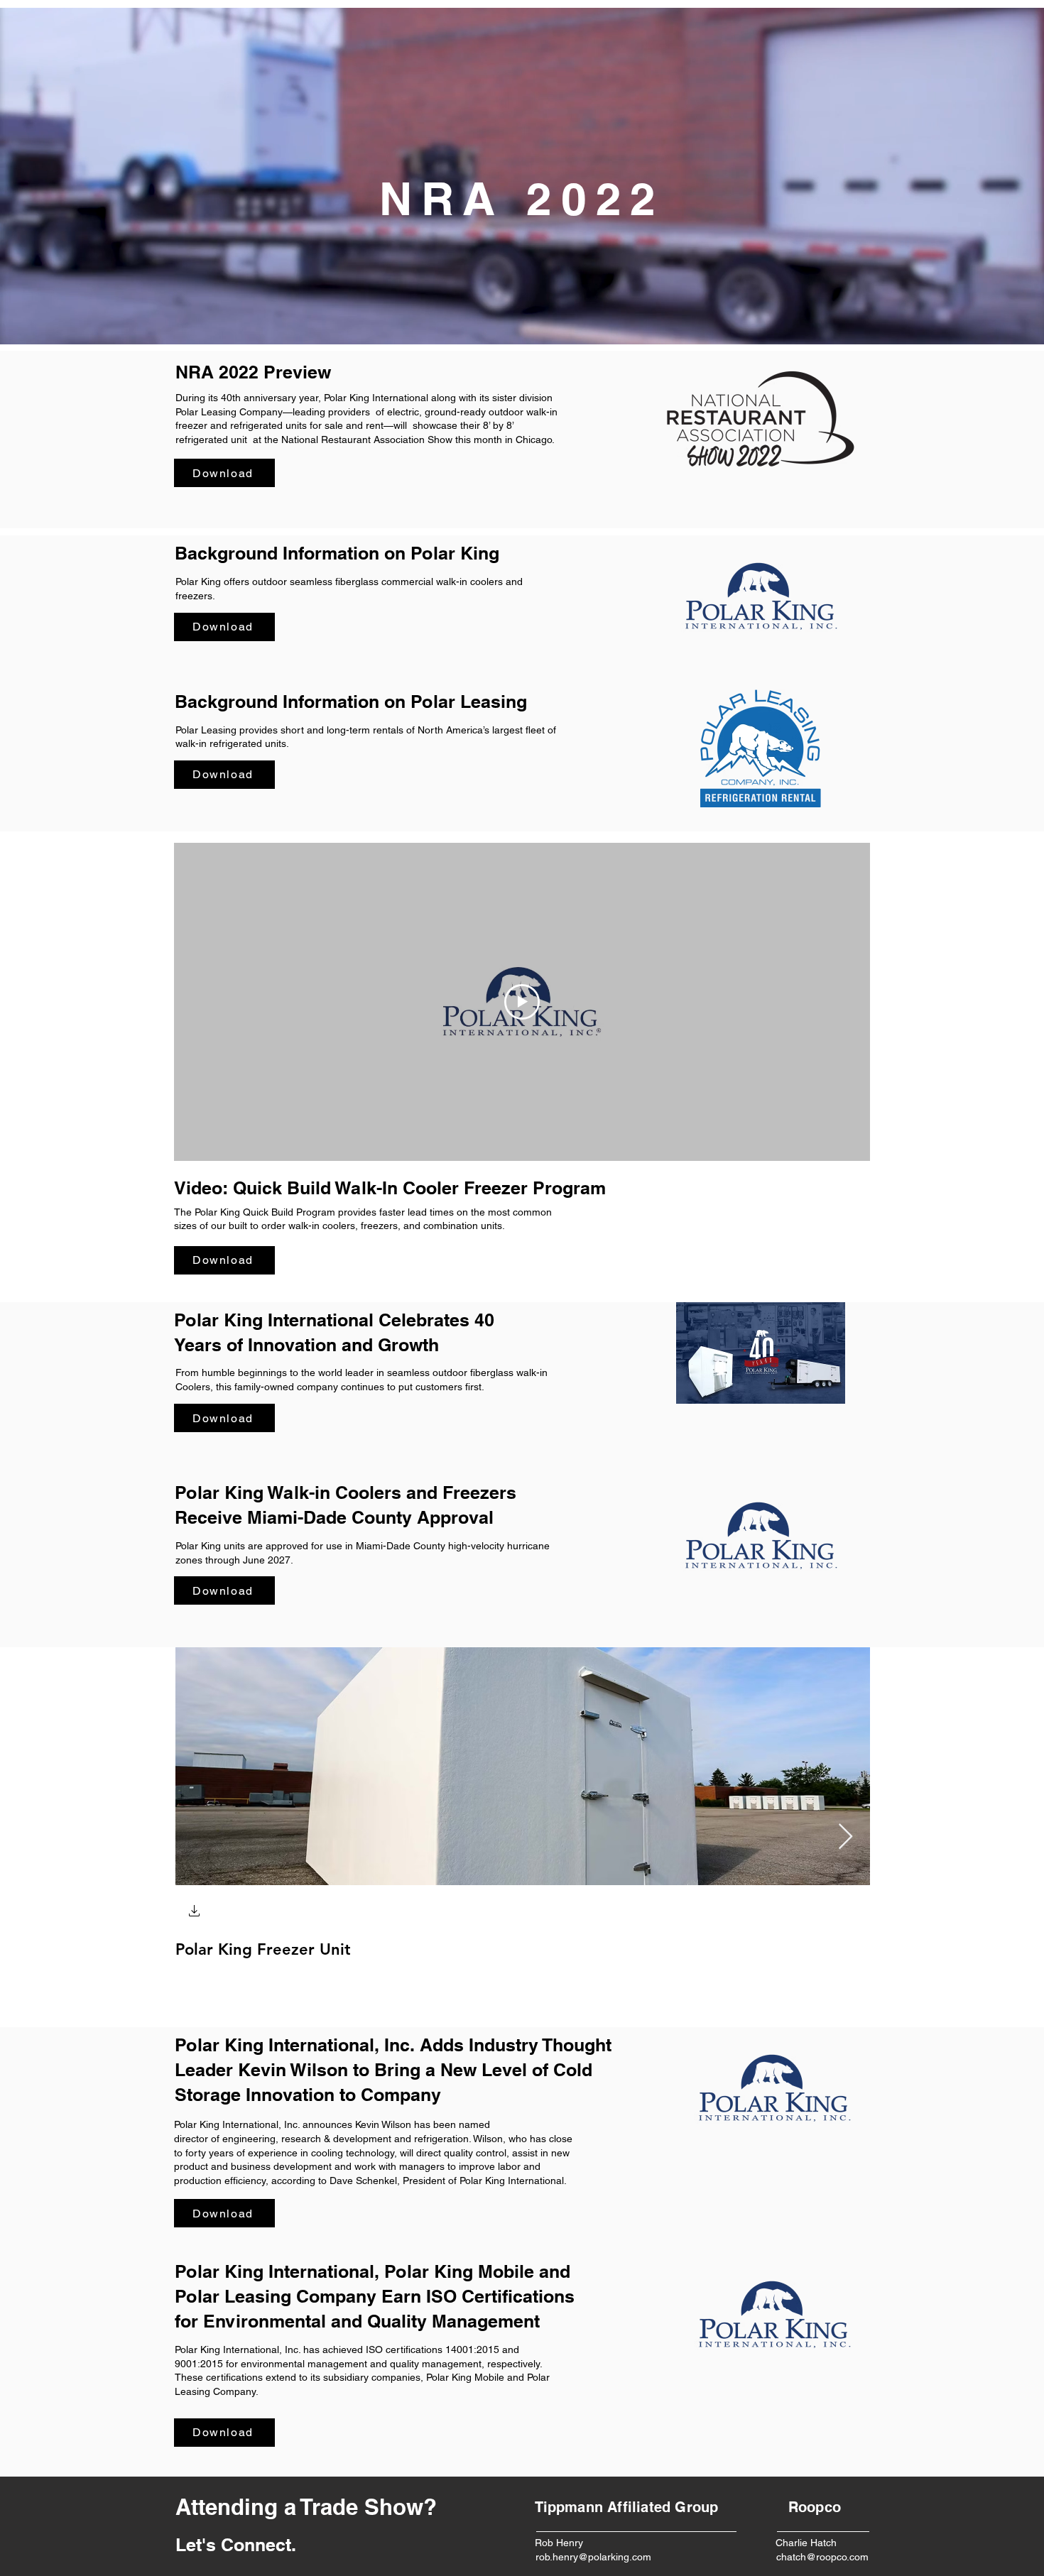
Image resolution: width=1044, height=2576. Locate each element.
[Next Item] (845, 1837)
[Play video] (522, 1002)
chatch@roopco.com (822, 2557)
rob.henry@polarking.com (593, 2557)
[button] (195, 1912)
